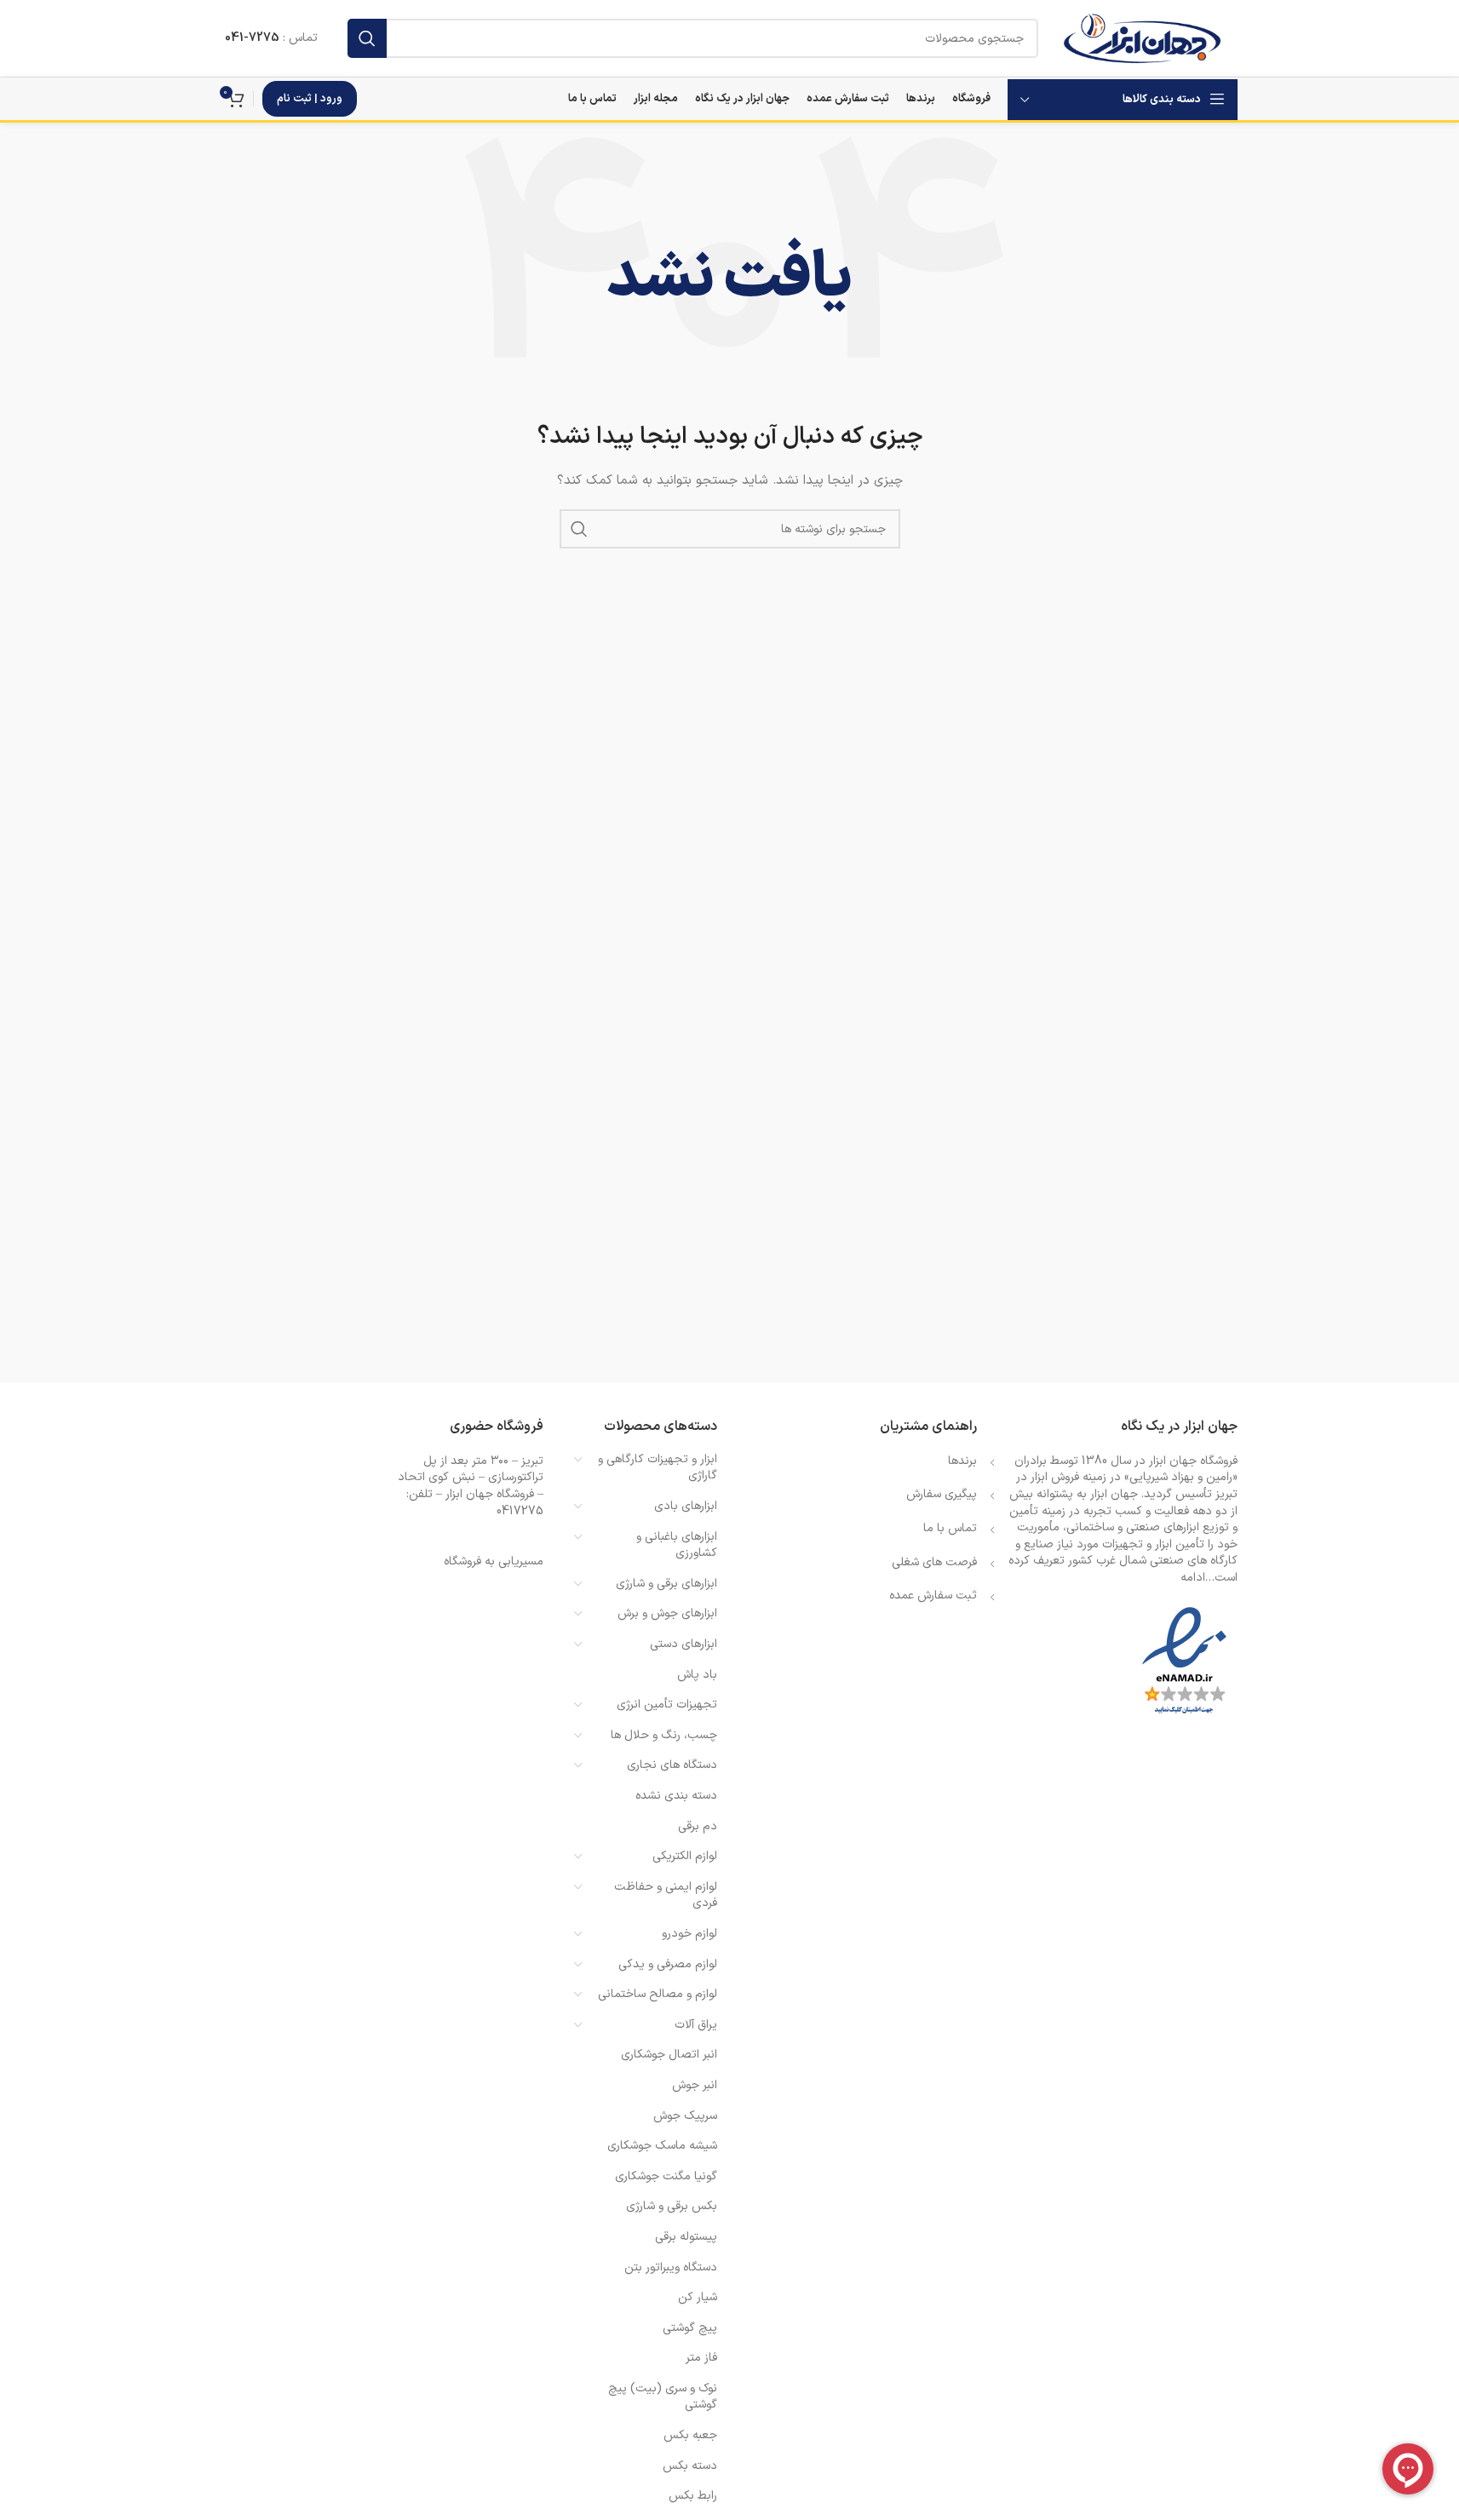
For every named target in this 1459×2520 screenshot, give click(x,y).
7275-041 (252, 38)
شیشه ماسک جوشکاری (662, 2146)
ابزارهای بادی (686, 1506)
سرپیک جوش (685, 2116)
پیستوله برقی (686, 2237)
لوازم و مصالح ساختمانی (658, 1994)
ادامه (1193, 1578)
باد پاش (697, 1675)
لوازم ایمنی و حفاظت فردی (666, 1895)
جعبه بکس (690, 2435)
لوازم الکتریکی (685, 1856)
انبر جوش (695, 2085)
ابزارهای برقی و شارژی (666, 1584)
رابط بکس (693, 2496)
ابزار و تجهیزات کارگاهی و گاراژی (658, 1468)
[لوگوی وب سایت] (1142, 38)
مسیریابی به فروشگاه (494, 1561)
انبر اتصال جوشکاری (669, 2055)
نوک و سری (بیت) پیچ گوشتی (663, 2397)
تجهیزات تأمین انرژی (667, 1705)
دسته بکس (690, 2466)
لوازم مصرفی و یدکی (668, 1964)
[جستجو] (367, 38)
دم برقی (698, 1826)
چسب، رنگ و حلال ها (664, 1735)
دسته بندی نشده (676, 1796)
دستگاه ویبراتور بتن (671, 2267)
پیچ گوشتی (690, 2328)
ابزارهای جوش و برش (667, 1613)
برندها (962, 1461)
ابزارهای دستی (684, 1644)
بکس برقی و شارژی (672, 2206)
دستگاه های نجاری (672, 1765)
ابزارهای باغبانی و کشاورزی (677, 1545)
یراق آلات (696, 2025)
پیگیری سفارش (942, 1494)
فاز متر (701, 2358)
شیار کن (698, 2297)
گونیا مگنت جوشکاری (666, 2176)
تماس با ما (950, 1528)
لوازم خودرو (689, 1934)
